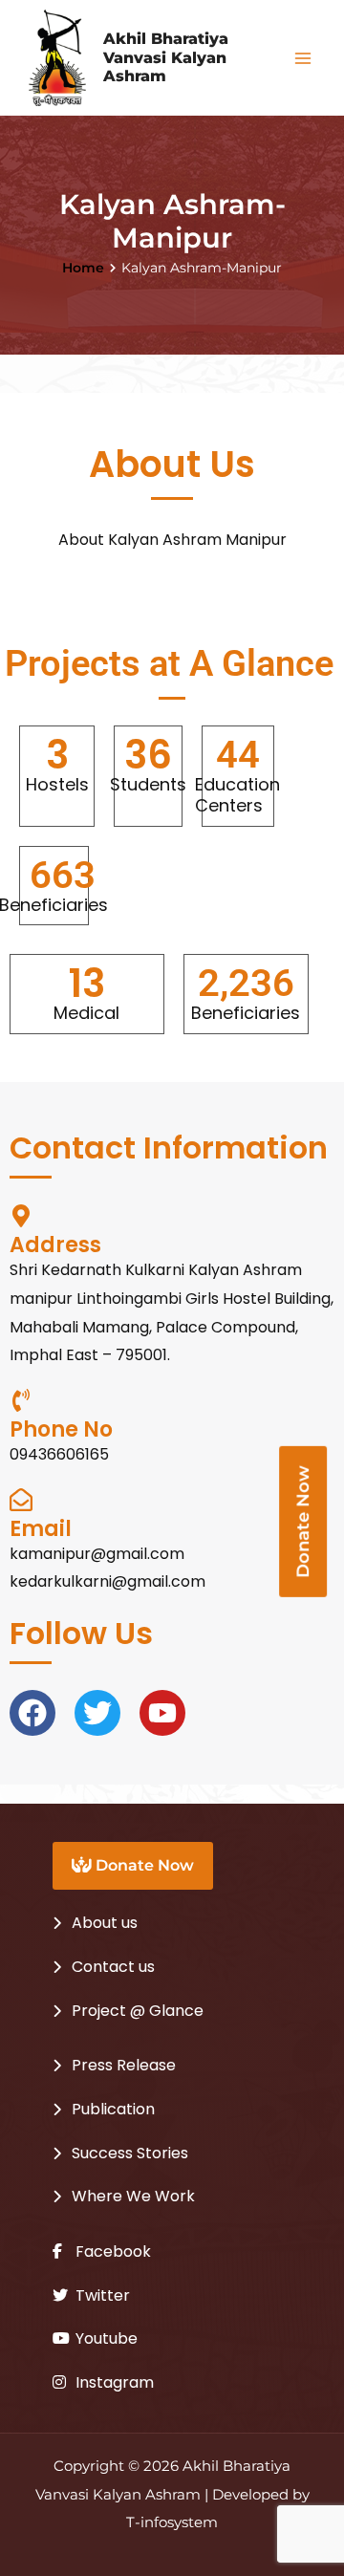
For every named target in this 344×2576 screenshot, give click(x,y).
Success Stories (130, 2153)
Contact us (113, 1967)
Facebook (111, 2251)
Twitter (101, 2295)
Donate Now (143, 1865)
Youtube (105, 2338)
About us (105, 1923)
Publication (113, 2109)
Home (83, 268)
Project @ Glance (138, 2011)
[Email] (21, 1500)
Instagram (113, 2382)
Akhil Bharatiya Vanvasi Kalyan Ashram (166, 57)
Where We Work (133, 2196)
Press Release (124, 2065)
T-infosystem (172, 2522)
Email (41, 1529)
